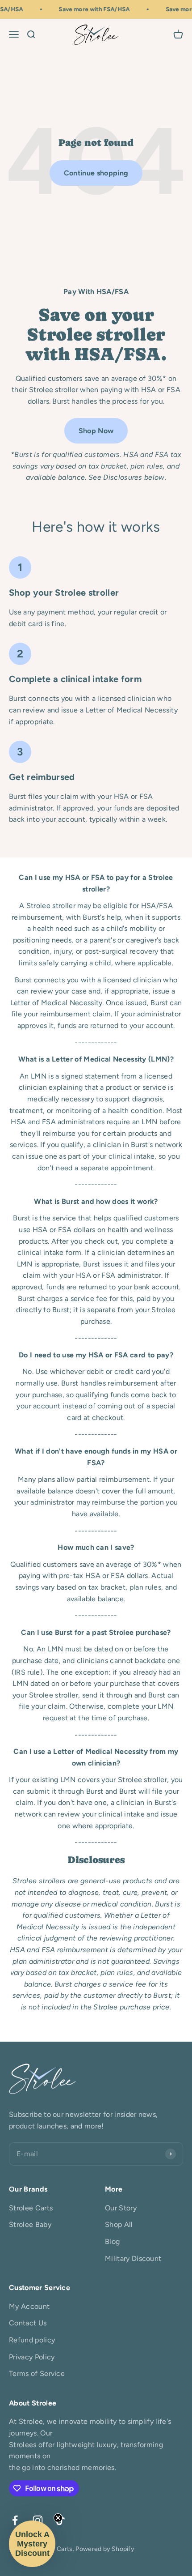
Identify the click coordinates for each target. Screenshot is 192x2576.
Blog (112, 2241)
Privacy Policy (32, 2357)
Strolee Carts (31, 2208)
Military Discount (133, 2258)
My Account (29, 2306)
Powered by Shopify (105, 2549)
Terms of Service (37, 2373)
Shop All (119, 2224)
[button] (32, 2544)
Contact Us (28, 2323)
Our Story (121, 2208)
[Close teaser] (58, 2518)
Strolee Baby (30, 2224)
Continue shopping (96, 173)
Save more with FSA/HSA (90, 9)
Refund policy (32, 2340)
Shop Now (96, 431)
